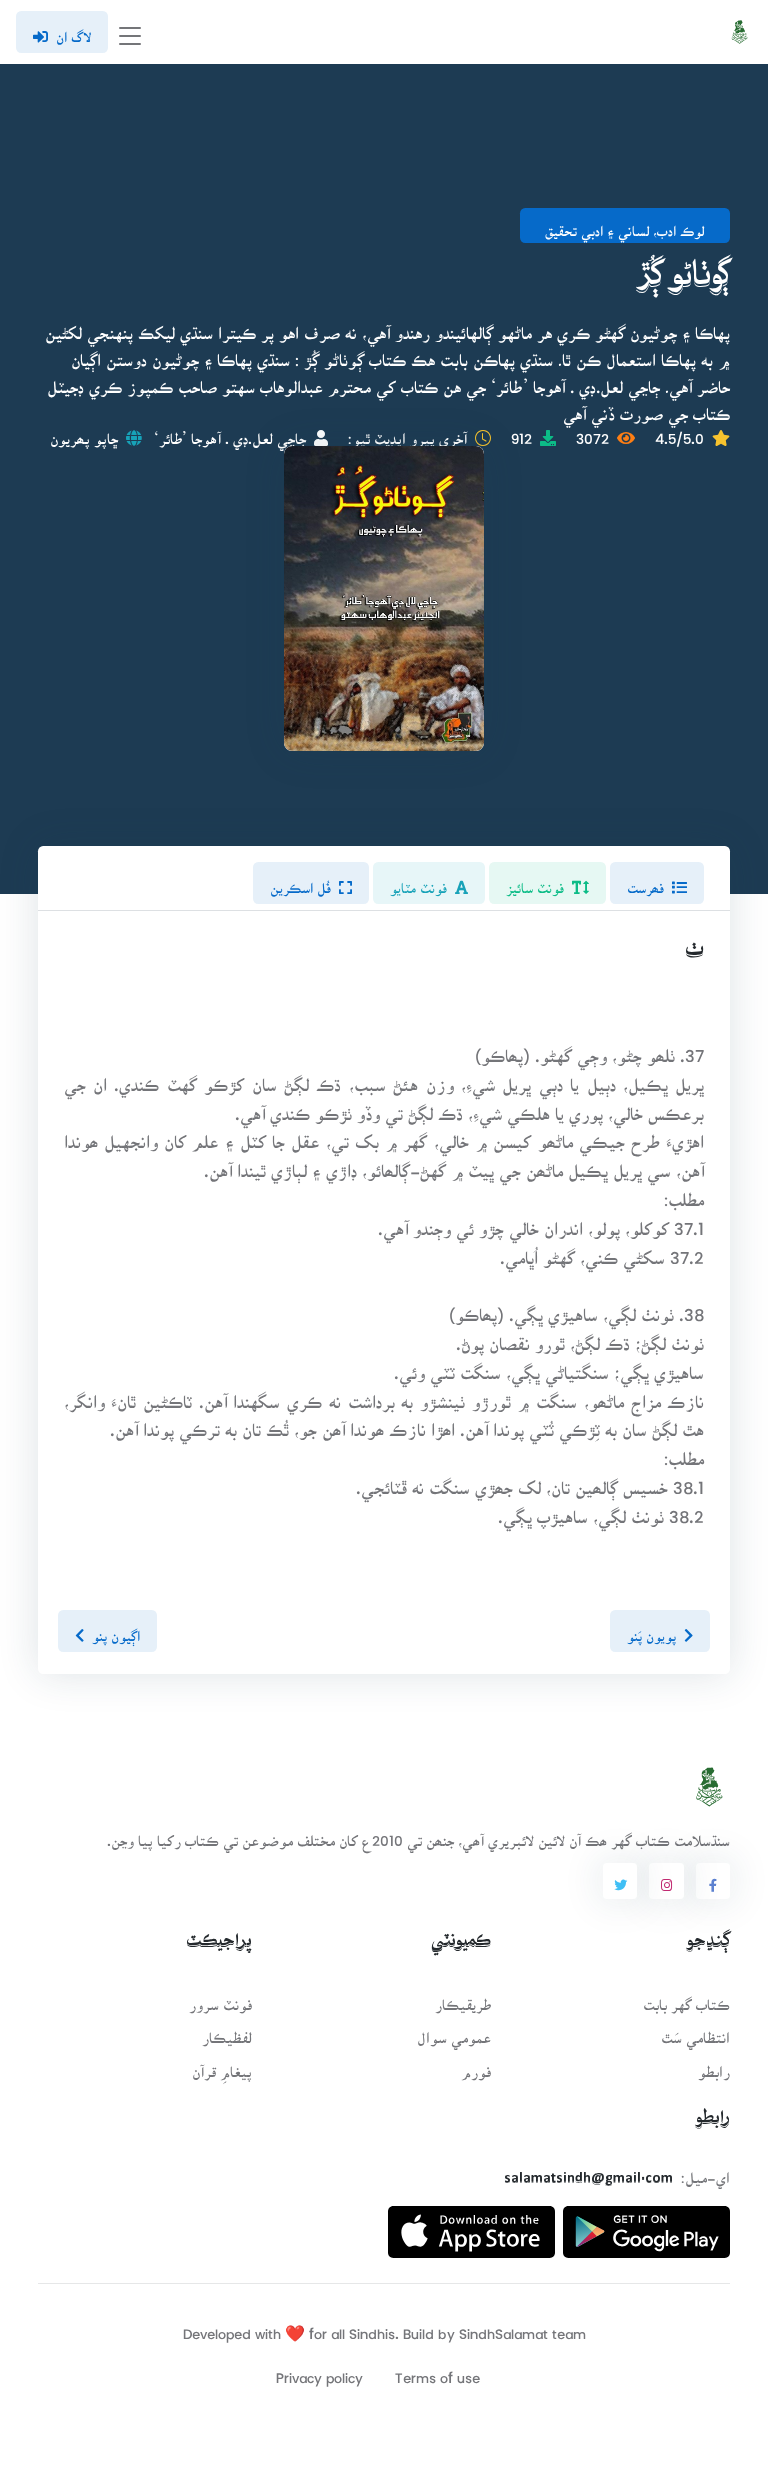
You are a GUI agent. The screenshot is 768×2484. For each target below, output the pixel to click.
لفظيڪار (227, 2031)
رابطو (714, 2065)
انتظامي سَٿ (695, 2031)
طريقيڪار (463, 1998)
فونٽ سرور (220, 1998)
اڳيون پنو (116, 1630)
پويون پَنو (651, 1630)
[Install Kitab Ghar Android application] (646, 2223)
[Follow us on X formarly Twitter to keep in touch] (620, 1881)
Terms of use (437, 2371)
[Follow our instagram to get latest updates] (666, 1881)
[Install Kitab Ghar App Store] (471, 2223)
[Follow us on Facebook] (713, 1881)
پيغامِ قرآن (222, 2065)
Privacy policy (319, 2371)
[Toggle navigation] (130, 32)
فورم (476, 2065)
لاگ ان (73, 31)
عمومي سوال (454, 2031)
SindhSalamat (503, 2327)
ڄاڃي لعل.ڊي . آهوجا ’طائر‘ (230, 432)
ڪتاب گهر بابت (686, 1998)
